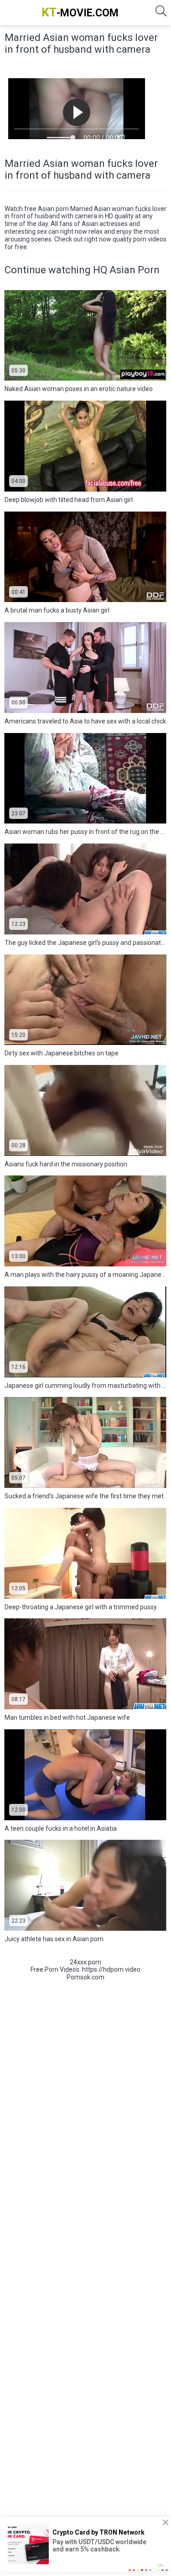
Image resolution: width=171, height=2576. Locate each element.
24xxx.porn (85, 1962)
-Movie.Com (80, 12)
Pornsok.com (85, 1977)
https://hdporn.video (111, 1969)
